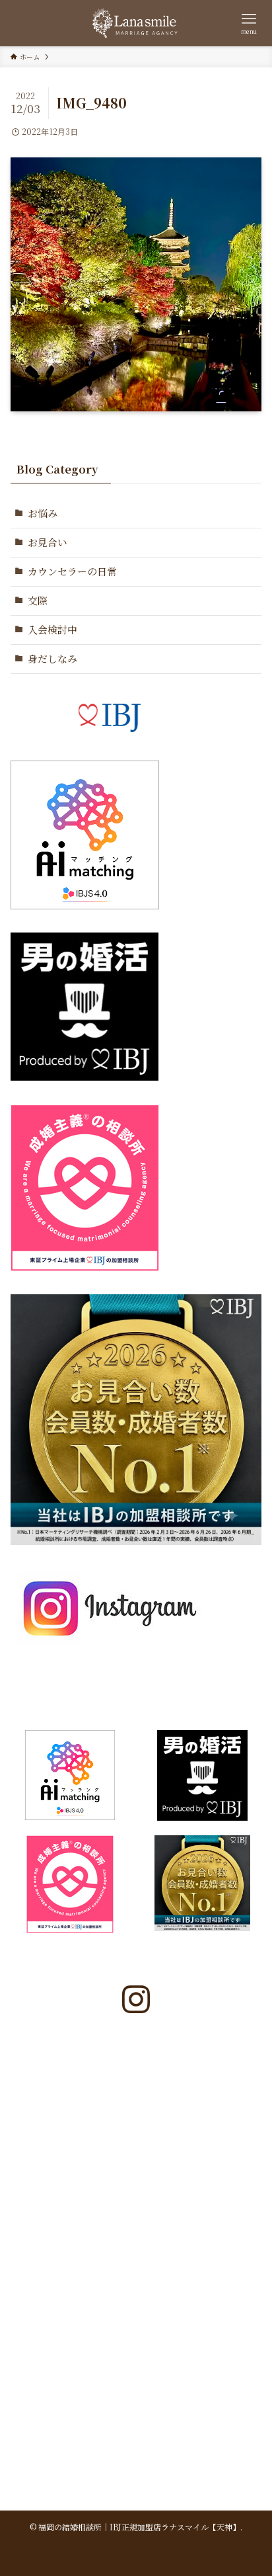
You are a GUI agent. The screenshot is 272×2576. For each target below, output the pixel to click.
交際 (38, 600)
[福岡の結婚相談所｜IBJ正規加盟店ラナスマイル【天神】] (136, 23)
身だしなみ (52, 658)
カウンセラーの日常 (72, 571)
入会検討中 (52, 629)
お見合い (48, 542)
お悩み (43, 513)
